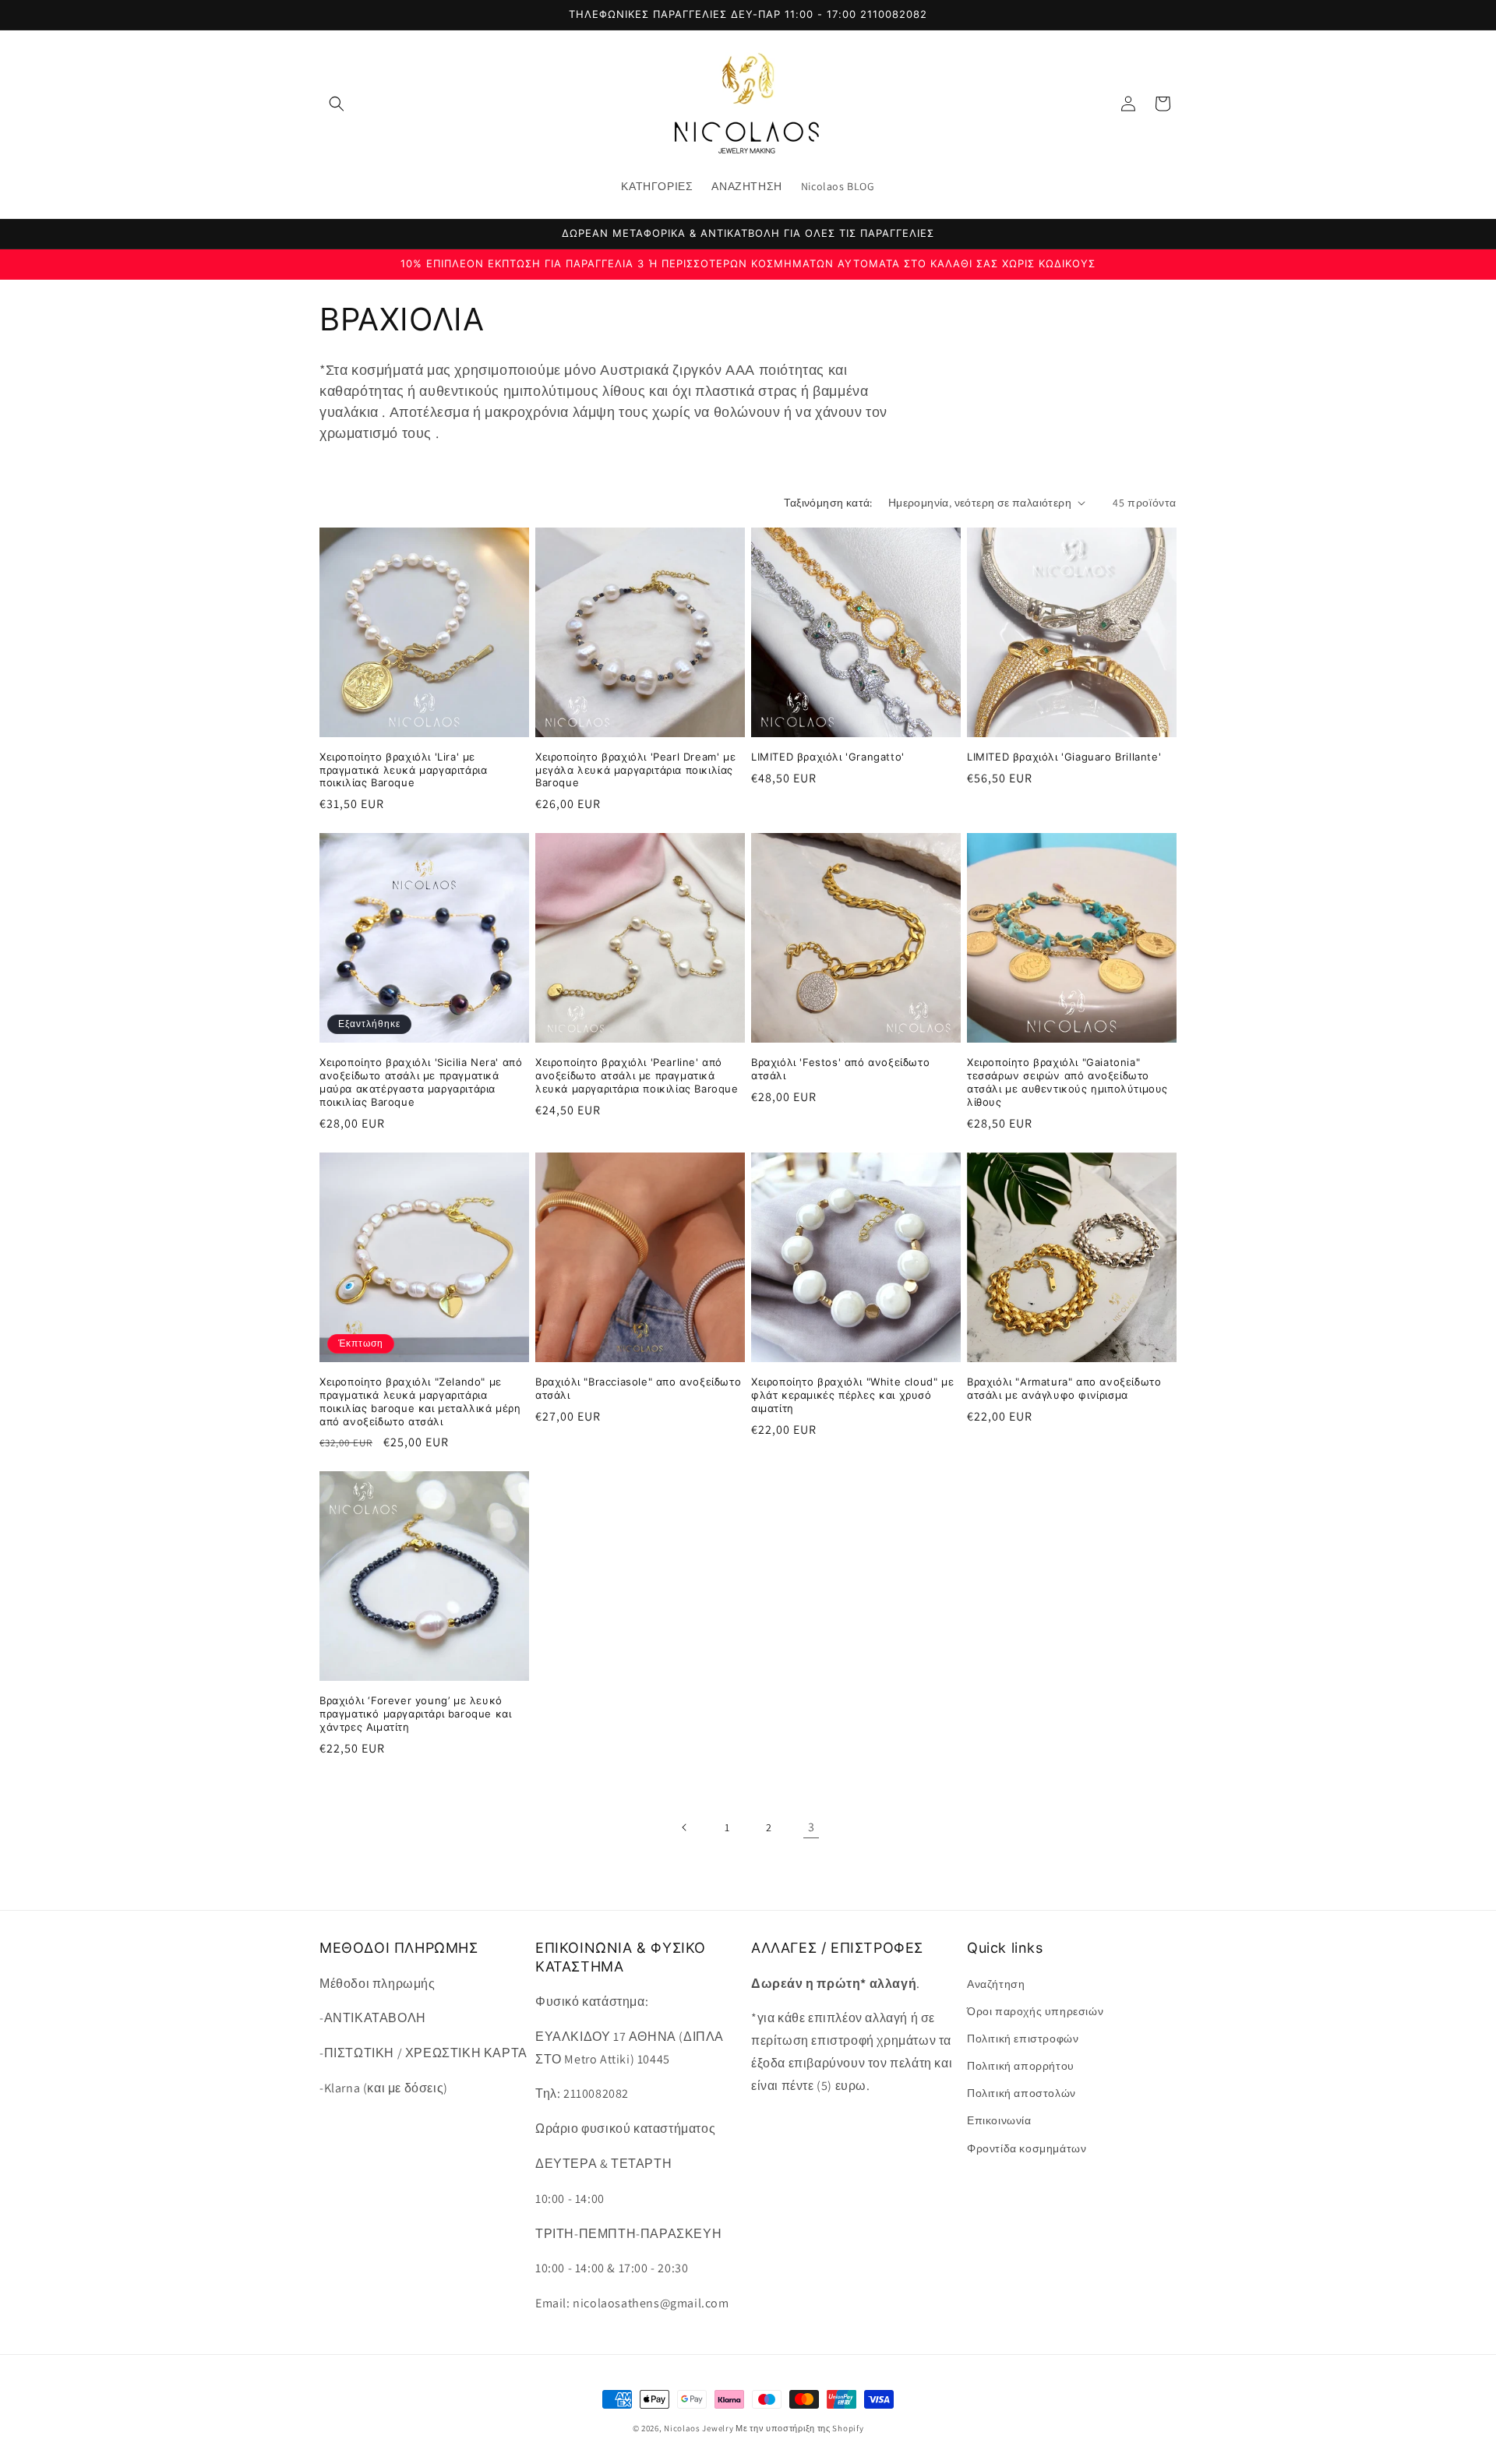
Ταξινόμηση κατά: (828, 503)
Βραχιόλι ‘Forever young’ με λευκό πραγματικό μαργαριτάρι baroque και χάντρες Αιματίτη (415, 1714)
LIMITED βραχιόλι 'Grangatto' (828, 757)
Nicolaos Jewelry (700, 2428)
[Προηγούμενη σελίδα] (685, 1827)
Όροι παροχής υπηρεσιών (1035, 2011)
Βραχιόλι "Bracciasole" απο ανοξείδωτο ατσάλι (638, 1388)
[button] (337, 104)
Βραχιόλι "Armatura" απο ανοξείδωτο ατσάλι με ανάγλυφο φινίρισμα (1064, 1388)
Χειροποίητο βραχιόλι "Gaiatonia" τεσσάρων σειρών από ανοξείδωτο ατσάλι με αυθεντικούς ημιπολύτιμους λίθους (1067, 1082)
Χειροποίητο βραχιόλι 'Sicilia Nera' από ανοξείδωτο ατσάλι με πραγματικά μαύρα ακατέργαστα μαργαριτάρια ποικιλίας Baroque (421, 1082)
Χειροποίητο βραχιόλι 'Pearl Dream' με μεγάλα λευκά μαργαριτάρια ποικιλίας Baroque (635, 770)
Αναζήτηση (996, 1984)
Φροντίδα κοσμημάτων (1027, 2148)
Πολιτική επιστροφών (1023, 2039)
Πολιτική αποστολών (1021, 2093)
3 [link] (812, 1827)
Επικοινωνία (999, 2120)
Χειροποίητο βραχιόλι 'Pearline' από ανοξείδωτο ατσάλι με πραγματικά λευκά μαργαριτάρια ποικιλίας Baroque (637, 1075)
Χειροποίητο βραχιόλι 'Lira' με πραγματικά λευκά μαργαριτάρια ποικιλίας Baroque (403, 770)
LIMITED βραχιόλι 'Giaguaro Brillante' (1064, 757)
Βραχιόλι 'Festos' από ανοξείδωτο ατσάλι (840, 1069)
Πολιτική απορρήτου (1021, 2066)
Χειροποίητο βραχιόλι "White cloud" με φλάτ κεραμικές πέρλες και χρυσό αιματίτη (852, 1395)
